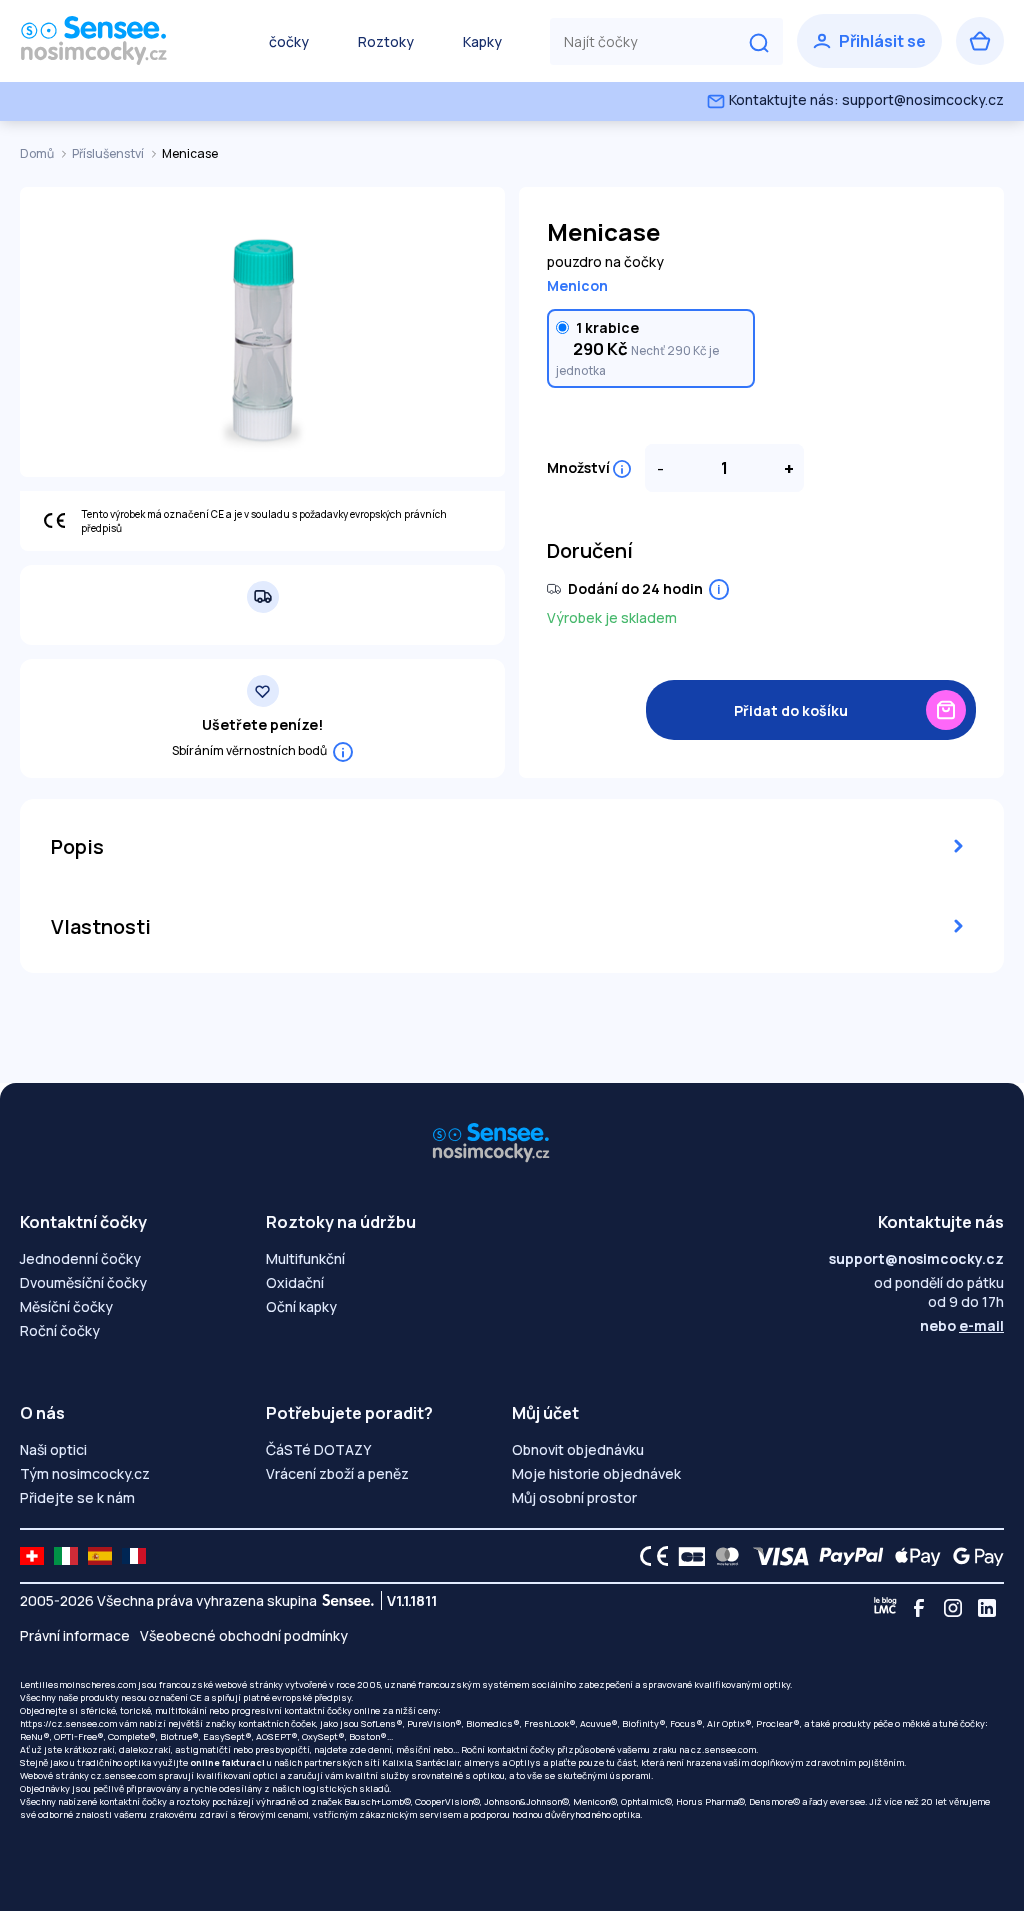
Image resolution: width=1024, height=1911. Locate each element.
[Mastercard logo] (723, 1556)
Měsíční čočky (66, 1306)
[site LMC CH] (32, 1556)
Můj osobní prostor (574, 1497)
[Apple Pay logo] (912, 1556)
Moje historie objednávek (596, 1473)
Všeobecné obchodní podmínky (244, 1635)
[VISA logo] (775, 1556)
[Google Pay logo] (973, 1556)
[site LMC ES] (100, 1556)
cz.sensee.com (723, 1749)
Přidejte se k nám (77, 1497)
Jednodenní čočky (80, 1258)
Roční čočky (60, 1330)
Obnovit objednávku (578, 1449)
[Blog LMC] (885, 1608)
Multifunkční (305, 1258)
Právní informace (75, 1635)
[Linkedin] (987, 1608)
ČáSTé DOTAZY (318, 1449)
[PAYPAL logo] (847, 1556)
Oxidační (295, 1282)
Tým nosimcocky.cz (85, 1473)
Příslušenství (109, 153)
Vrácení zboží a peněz (337, 1473)
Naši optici (53, 1449)
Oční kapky (301, 1306)
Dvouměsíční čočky (83, 1282)
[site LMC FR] (134, 1556)
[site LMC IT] (66, 1556)
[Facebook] (919, 1608)
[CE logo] (649, 1556)
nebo (962, 1325)
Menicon (577, 285)
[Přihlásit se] (869, 41)
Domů (38, 153)
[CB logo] (686, 1556)
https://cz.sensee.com (68, 1723)
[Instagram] (953, 1608)
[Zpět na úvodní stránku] (120, 41)
